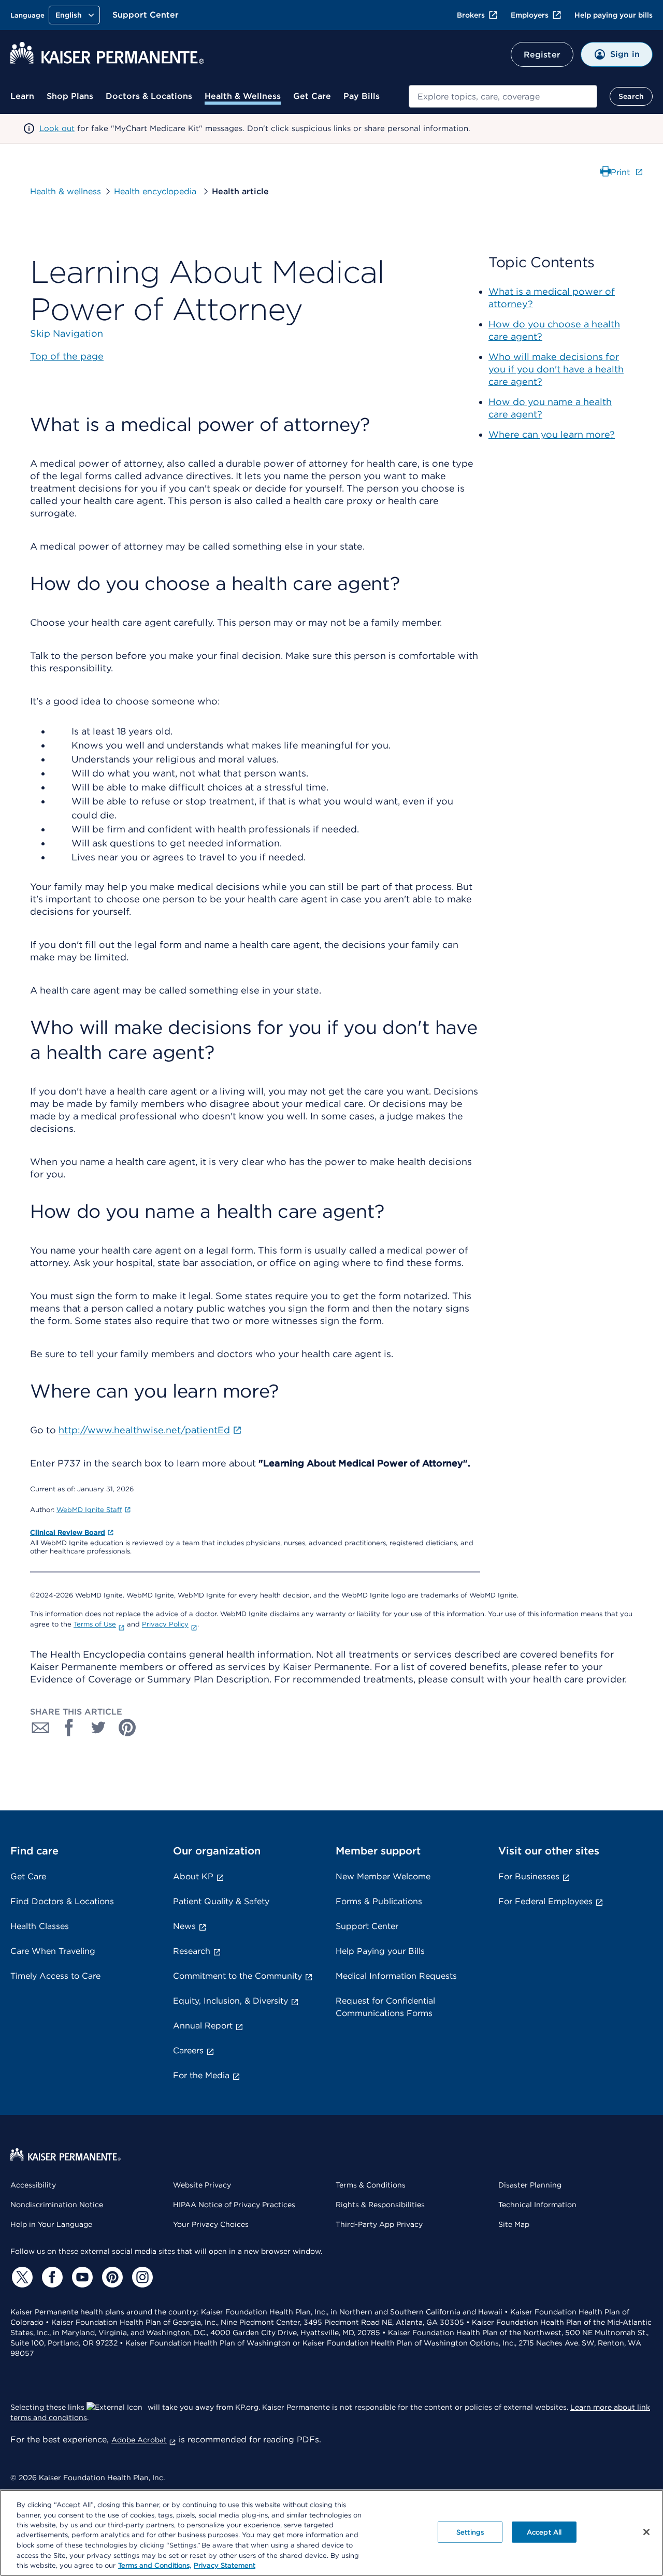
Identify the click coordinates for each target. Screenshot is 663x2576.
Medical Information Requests (396, 1976)
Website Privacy (202, 2185)
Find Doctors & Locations (62, 1901)
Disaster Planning (530, 2185)
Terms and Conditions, (155, 2565)
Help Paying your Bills (380, 1951)
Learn (22, 96)
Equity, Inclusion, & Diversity (230, 2001)
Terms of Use (95, 1624)
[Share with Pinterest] (127, 1728)
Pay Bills (362, 96)
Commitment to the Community (237, 1976)
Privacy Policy (165, 1624)
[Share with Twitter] (98, 1728)
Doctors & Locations (149, 96)
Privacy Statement (225, 2565)
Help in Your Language (51, 2224)
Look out (57, 128)
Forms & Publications (379, 1901)
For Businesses (529, 1876)
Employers (530, 15)
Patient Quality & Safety (221, 1901)
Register (542, 55)
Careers (188, 2050)
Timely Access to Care (55, 1976)
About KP (193, 1876)
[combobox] (503, 96)
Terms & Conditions (371, 2185)
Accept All (544, 2532)
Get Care (312, 96)
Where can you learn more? (552, 434)
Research (192, 1951)
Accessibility (33, 2185)
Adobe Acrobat (139, 2440)
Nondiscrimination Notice (57, 2205)
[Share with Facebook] (69, 1728)
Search (631, 96)
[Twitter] (21, 2277)
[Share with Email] (40, 1728)
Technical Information (537, 2205)
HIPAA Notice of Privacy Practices (234, 2205)
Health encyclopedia (156, 191)
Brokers (471, 15)
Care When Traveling (53, 1951)
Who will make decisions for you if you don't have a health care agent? (556, 369)
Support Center (146, 15)
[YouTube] (81, 2277)
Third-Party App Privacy (379, 2224)
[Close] (646, 2532)
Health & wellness (66, 191)
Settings (470, 2532)
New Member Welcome (383, 1876)
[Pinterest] (111, 2277)
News (184, 1926)
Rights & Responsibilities (380, 2205)
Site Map (514, 2224)
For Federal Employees (545, 1901)
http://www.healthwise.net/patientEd (144, 1430)
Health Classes (40, 1926)
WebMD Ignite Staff (89, 1510)
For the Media (201, 2075)
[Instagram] (141, 2277)
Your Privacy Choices (211, 2224)
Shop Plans (70, 96)
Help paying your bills (614, 15)
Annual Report (203, 2026)
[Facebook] (51, 2277)
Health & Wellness (243, 96)
